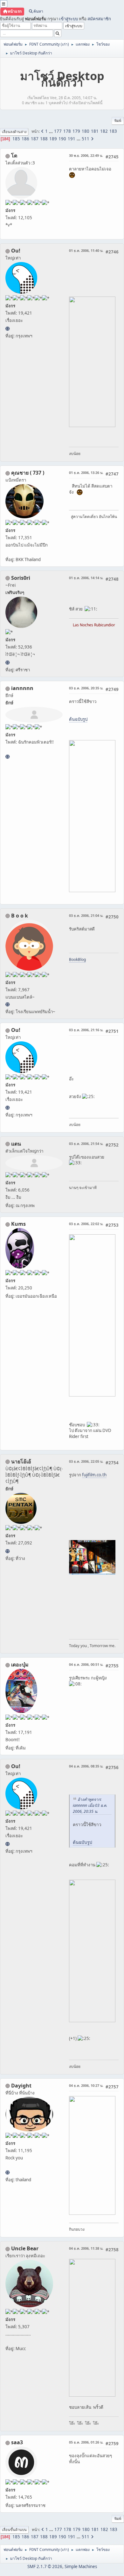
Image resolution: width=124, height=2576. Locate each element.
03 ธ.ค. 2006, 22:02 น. (86, 1224)
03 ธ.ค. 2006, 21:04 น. (86, 915)
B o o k (20, 916)
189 (53, 139)
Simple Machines (81, 2566)
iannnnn (22, 688)
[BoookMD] (7, 1004)
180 (86, 131)
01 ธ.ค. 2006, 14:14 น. (86, 578)
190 (62, 139)
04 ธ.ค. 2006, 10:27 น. (86, 2085)
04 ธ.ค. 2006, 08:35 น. (86, 1766)
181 (95, 131)
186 (25, 139)
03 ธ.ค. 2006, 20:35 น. (86, 688)
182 (104, 131)
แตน (16, 1144)
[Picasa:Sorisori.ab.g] (7, 662)
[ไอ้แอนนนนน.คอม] (7, 757)
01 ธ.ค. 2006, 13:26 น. (86, 473)
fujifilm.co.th (94, 1475)
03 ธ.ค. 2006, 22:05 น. (86, 1461)
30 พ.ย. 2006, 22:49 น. (86, 155)
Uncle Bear (25, 2248)
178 (67, 131)
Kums (18, 1224)
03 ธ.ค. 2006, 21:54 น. (86, 1144)
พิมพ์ (118, 121)
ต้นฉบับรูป (78, 719)
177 (58, 131)
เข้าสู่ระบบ (69, 19)
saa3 (17, 2442)
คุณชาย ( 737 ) (28, 473)
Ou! (16, 251)
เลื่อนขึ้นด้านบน (14, 2530)
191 (72, 139)
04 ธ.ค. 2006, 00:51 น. (86, 1664)
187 (35, 139)
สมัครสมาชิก (99, 19)
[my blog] (7, 2172)
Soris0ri (21, 578)
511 (86, 139)
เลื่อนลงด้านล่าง (14, 132)
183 (113, 131)
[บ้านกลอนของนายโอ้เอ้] (7, 1551)
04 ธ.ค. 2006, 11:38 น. (86, 2248)
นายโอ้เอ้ (21, 1461)
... (51, 131)
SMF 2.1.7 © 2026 (45, 2566)
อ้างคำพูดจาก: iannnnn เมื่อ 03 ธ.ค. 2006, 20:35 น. (90, 1805)
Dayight (21, 2086)
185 (16, 139)
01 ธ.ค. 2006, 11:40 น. (86, 250)
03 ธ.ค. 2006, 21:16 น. (86, 1030)
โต (14, 156)
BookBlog (77, 959)
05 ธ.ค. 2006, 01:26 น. (86, 2442)
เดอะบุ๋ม (20, 1665)
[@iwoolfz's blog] (7, 329)
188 (44, 139)
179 (76, 131)
